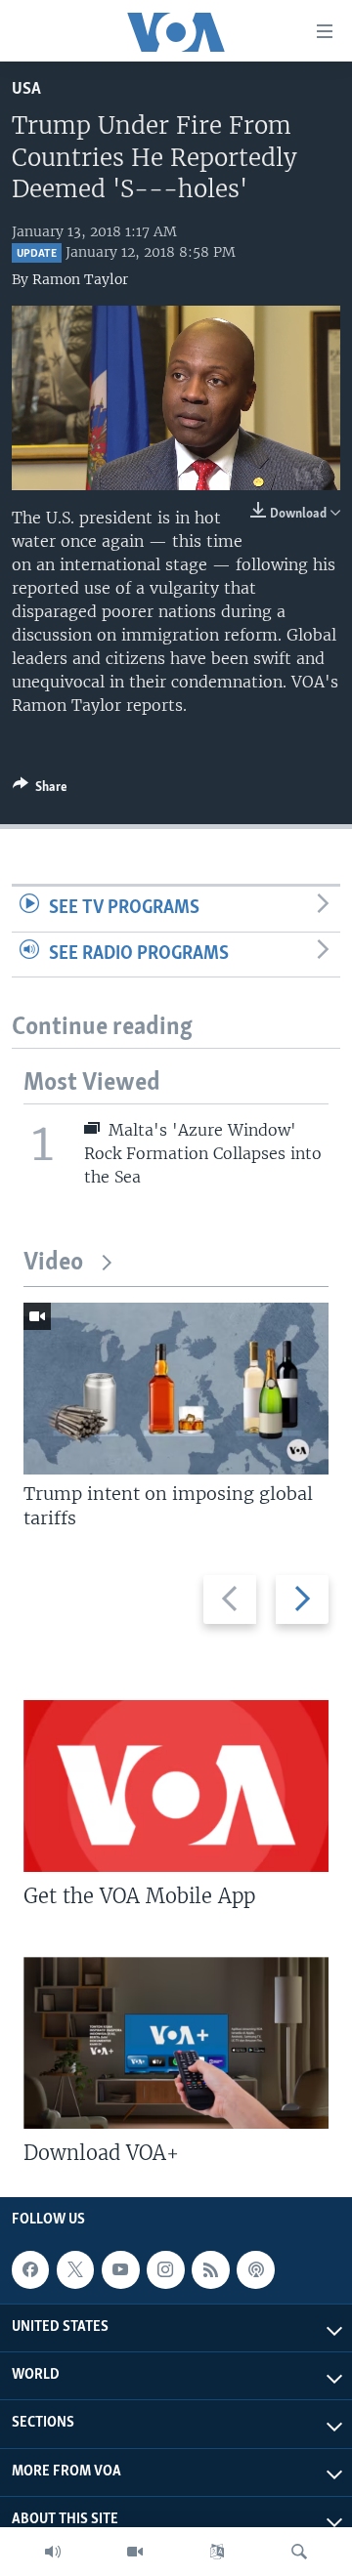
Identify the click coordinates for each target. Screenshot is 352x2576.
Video (53, 1263)
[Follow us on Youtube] (120, 2269)
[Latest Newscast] (53, 2552)
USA (26, 89)
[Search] (299, 2552)
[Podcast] (255, 2269)
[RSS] (210, 2269)
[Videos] (135, 2552)
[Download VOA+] (176, 2043)
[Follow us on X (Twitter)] (75, 2269)
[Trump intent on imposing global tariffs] (176, 1389)
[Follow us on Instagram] (165, 2269)
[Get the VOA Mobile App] (176, 1786)
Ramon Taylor (80, 279)
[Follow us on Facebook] (30, 2269)
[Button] (40, 790)
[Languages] (217, 2552)
